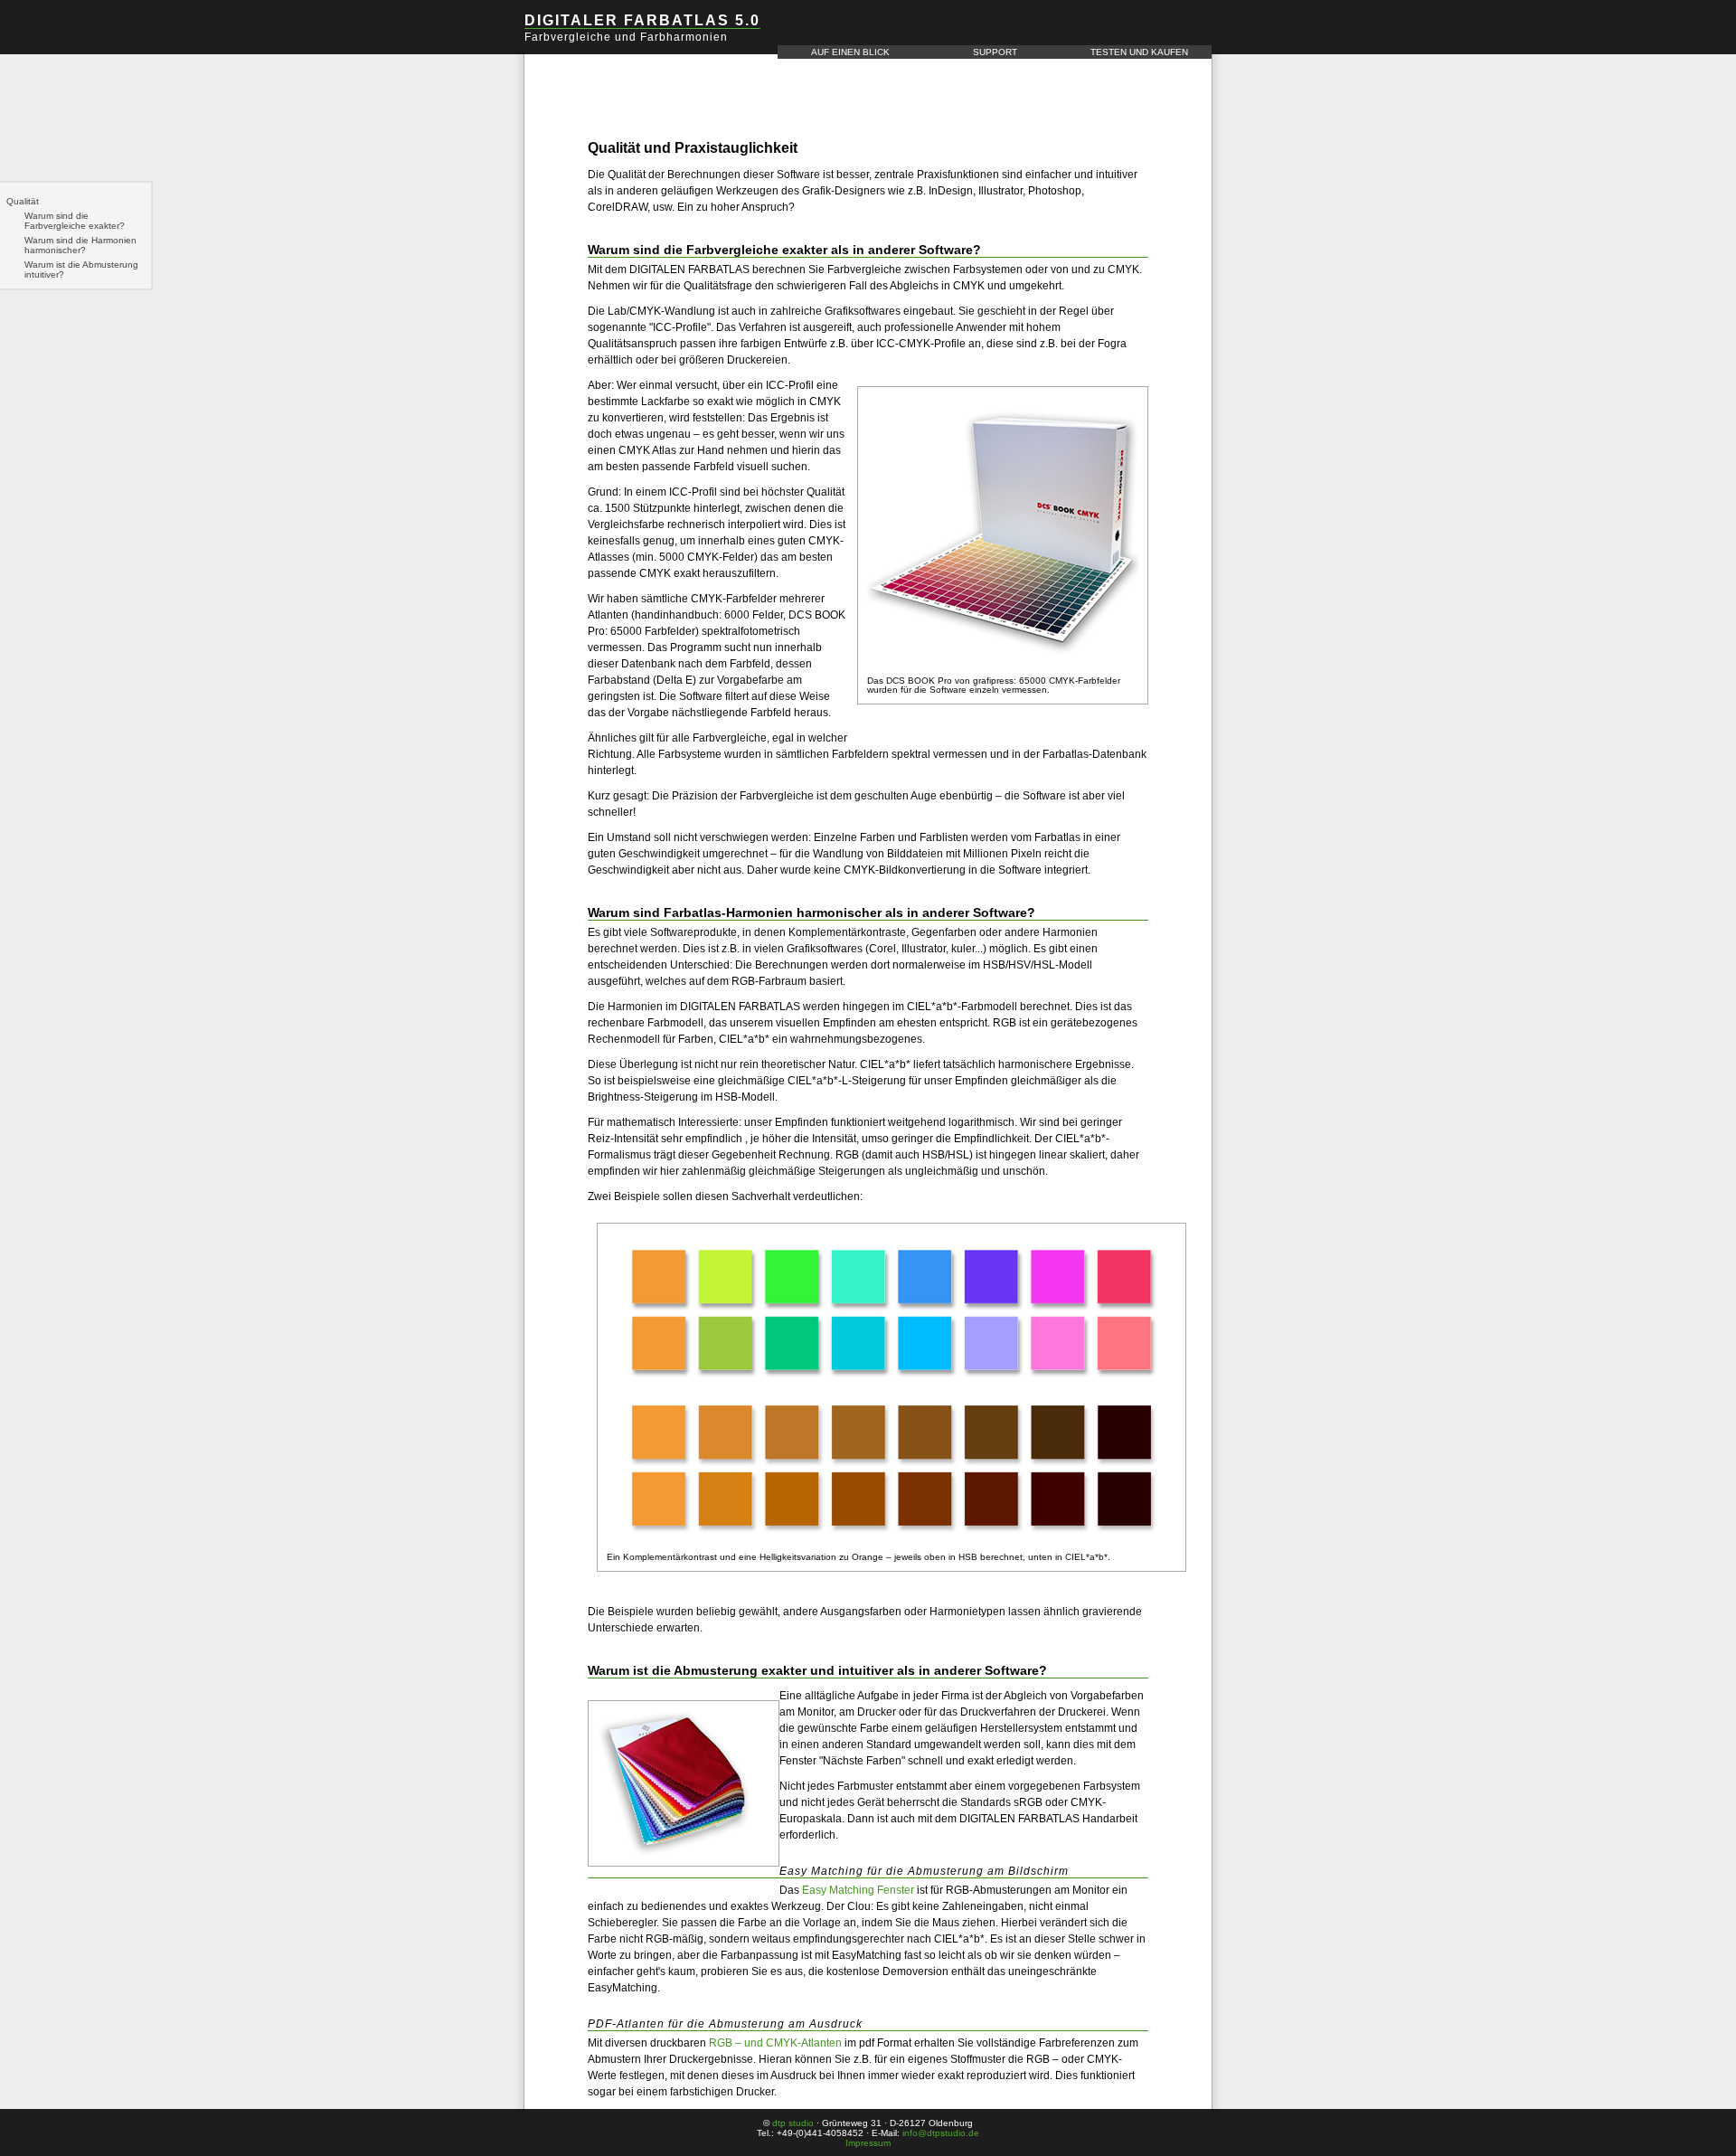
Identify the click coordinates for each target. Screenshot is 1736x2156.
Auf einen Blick (850, 52)
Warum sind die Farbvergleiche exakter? (75, 221)
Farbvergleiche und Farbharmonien (626, 37)
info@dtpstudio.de (941, 2133)
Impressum (868, 2143)
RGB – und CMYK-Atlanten (775, 2043)
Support (995, 52)
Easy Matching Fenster (858, 1890)
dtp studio (793, 2123)
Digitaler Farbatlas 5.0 (642, 20)
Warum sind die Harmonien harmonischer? (80, 245)
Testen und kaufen (1139, 52)
